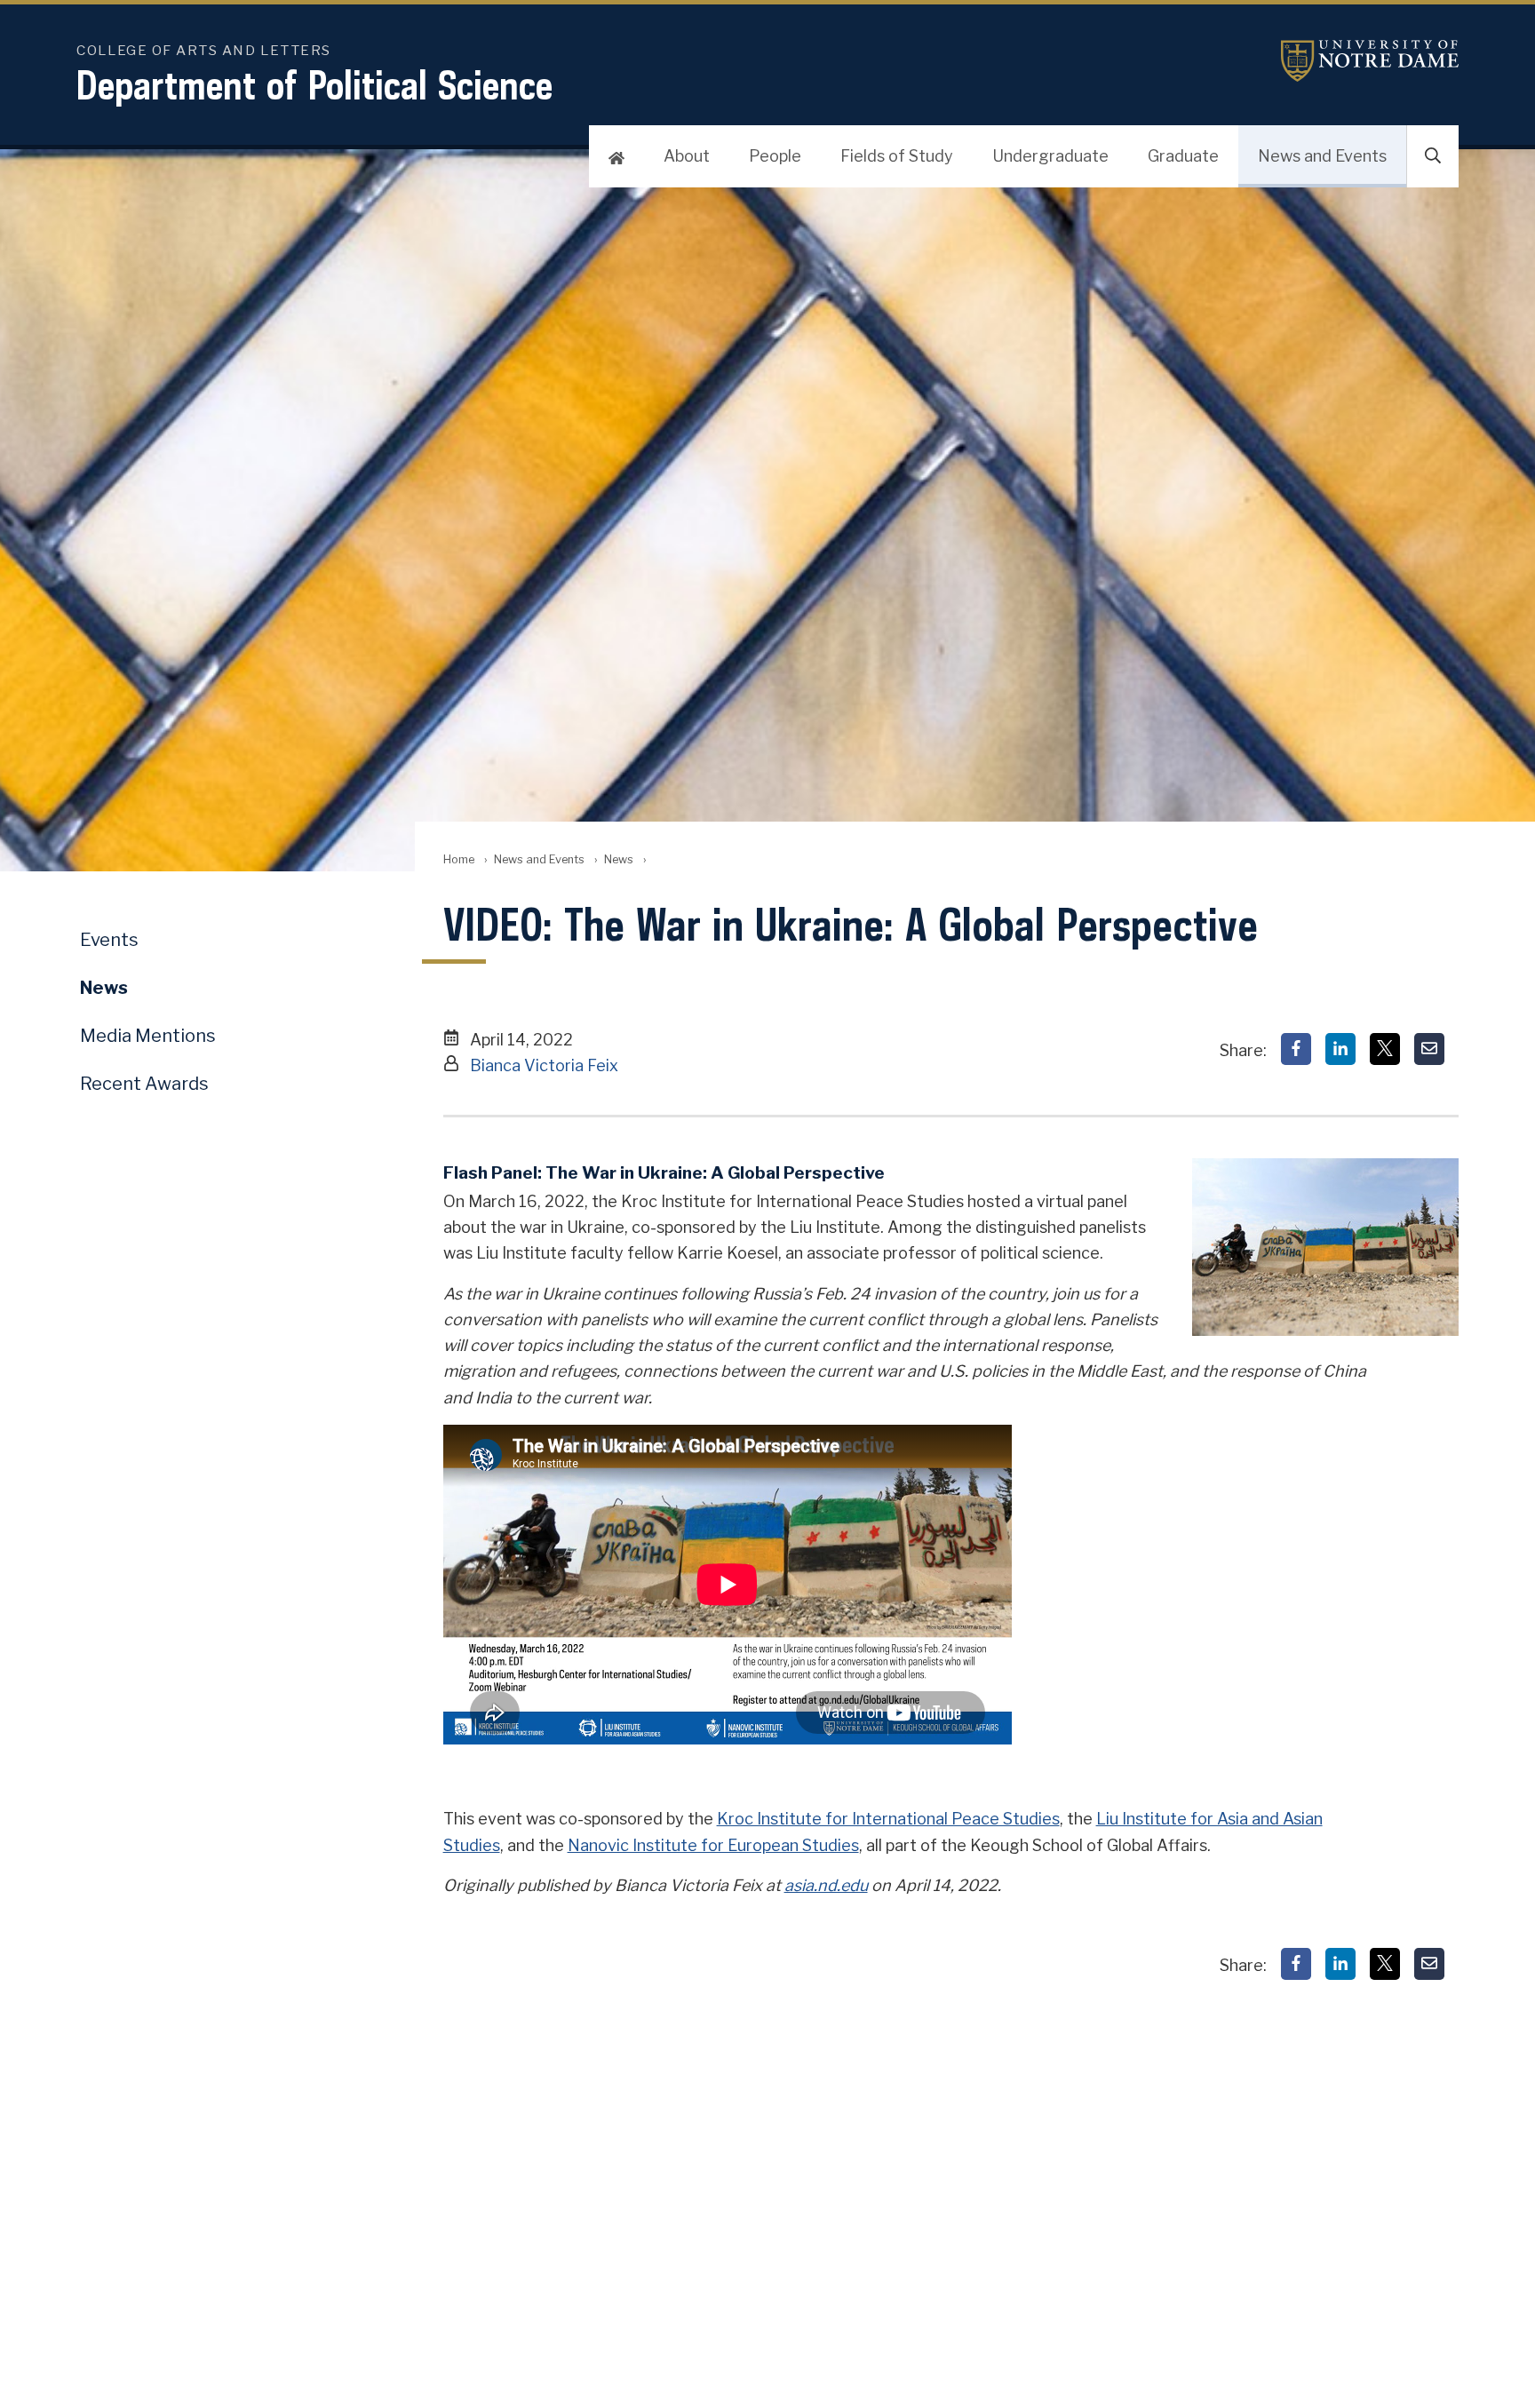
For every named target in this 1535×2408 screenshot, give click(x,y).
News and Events (1322, 156)
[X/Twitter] (1385, 1049)
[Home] (616, 156)
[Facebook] (1296, 1049)
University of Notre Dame (1370, 61)
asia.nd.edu (826, 1885)
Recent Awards (144, 1084)
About (687, 156)
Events (109, 940)
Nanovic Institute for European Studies (713, 1845)
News (619, 859)
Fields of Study (897, 156)
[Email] (1429, 1049)
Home (459, 859)
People (775, 156)
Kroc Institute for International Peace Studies (888, 1819)
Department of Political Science (314, 85)
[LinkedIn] (1340, 1049)
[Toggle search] (1433, 156)
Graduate (1183, 156)
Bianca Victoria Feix (544, 1065)
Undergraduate (1050, 156)
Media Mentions (148, 1036)
